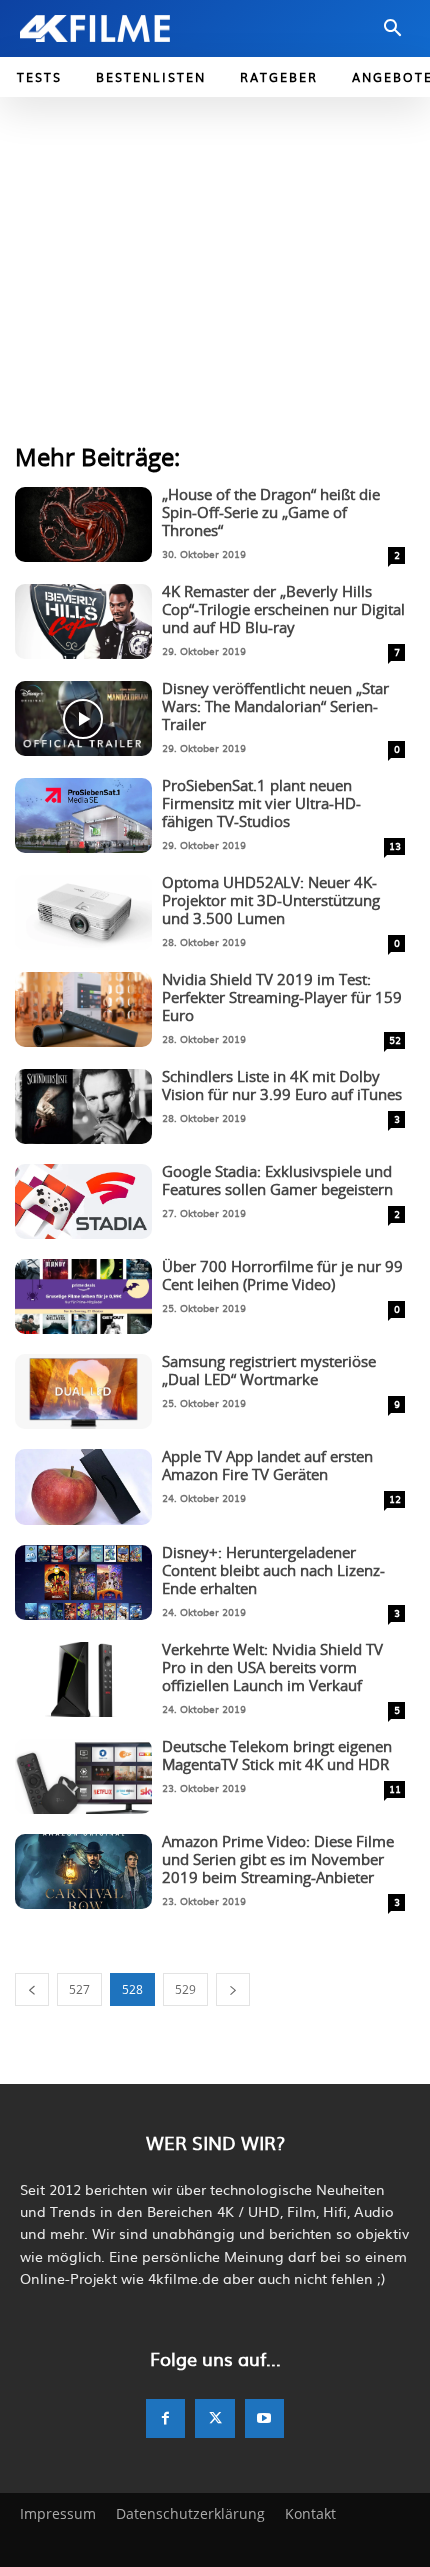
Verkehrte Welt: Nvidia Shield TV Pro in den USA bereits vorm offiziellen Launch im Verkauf (272, 1668)
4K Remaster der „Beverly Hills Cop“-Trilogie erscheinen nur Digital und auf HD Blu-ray (283, 610)
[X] (214, 2418)
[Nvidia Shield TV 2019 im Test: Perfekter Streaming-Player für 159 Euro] (83, 1009)
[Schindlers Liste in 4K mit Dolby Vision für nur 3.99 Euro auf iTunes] (83, 1106)
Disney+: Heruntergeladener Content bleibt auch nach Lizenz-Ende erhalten (273, 1571)
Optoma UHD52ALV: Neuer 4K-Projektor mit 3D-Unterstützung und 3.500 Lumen (271, 901)
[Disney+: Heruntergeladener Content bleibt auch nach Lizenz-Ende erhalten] (83, 1582)
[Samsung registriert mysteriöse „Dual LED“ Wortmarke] (83, 1391)
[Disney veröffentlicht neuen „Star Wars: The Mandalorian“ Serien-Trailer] (83, 718)
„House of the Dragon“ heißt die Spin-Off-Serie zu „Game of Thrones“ (271, 513)
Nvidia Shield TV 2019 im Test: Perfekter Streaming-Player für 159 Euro (282, 998)
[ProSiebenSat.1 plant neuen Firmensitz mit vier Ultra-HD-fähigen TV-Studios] (83, 815)
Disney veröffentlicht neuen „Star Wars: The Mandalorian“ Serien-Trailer (275, 707)
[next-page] (233, 1989)
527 (79, 1989)
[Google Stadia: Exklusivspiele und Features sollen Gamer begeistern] (83, 1201)
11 (395, 1788)
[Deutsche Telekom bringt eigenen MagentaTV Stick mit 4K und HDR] (83, 1776)
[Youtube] (264, 2418)
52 (395, 1039)
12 (395, 1498)
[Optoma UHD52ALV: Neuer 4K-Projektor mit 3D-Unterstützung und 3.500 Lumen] (83, 912)
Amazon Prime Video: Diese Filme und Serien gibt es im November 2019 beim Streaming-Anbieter (278, 1860)
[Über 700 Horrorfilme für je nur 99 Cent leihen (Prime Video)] (83, 1296)
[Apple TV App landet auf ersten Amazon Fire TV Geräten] (83, 1486)
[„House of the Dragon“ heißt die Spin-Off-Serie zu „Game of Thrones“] (83, 524)
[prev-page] (32, 1989)
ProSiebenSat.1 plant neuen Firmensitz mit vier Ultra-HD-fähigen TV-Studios (261, 804)
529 (185, 1989)
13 (395, 845)
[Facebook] (165, 2418)
